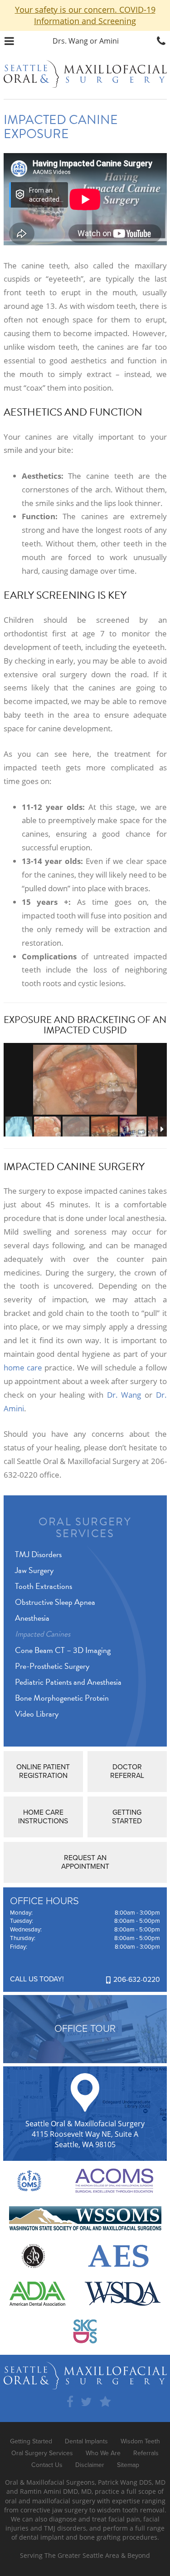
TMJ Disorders (38, 1554)
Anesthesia (32, 1618)
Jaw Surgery (34, 1570)
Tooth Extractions (44, 1586)
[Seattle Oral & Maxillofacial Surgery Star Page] (105, 2402)
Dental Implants (86, 2441)
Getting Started (31, 2441)
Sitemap (128, 2465)
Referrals (146, 2453)
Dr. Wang (124, 1395)
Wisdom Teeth (140, 2441)
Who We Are (103, 2453)
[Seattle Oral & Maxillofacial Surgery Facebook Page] (70, 2402)
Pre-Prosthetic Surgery (52, 1666)
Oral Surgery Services (85, 1528)
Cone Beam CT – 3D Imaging (63, 1650)
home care (23, 1367)
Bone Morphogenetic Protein (62, 1698)
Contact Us (47, 2465)
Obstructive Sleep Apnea (55, 1602)
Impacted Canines (43, 1634)
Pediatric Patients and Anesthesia (68, 1682)
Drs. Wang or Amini (86, 41)
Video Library (37, 1714)
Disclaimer (90, 2465)
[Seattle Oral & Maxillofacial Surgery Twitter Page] (86, 2402)
